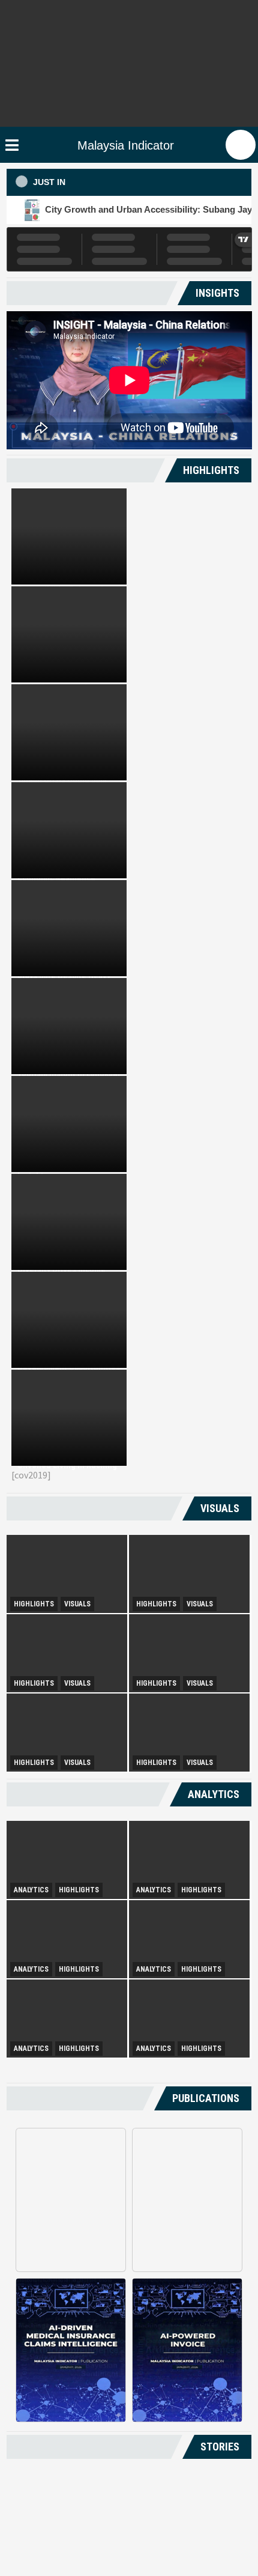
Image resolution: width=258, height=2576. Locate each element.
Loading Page (129, 2492)
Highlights (34, 1604)
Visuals (77, 1604)
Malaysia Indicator (126, 145)
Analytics (31, 1890)
